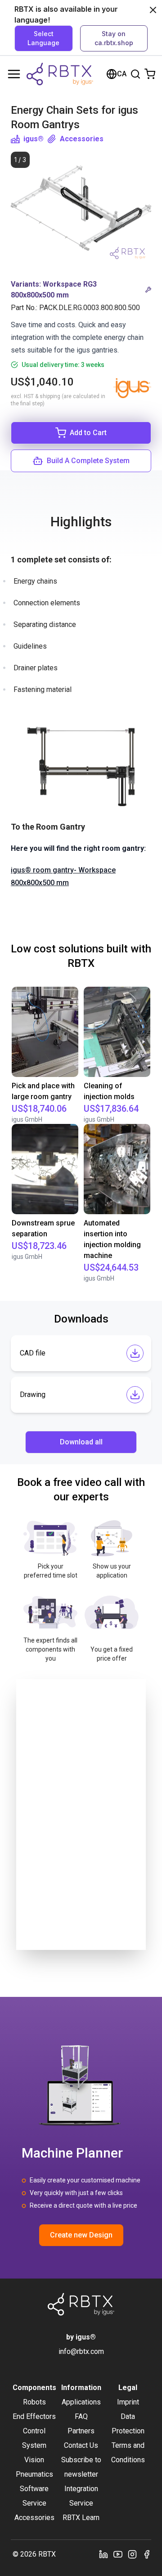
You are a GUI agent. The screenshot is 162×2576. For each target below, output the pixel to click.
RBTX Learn (81, 2518)
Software (34, 2489)
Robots (34, 2402)
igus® (34, 139)
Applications (81, 2402)
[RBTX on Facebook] (147, 2554)
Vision (34, 2460)
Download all (81, 1442)
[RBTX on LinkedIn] (103, 2554)
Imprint (128, 2402)
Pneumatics (34, 2474)
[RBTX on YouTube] (118, 2554)
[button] (81, 290)
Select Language (43, 38)
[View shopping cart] (150, 74)
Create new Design (81, 2235)
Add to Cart (88, 433)
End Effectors (34, 2416)
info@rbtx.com (81, 2351)
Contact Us (81, 2445)
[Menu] (14, 74)
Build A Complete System (88, 461)
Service (34, 2503)
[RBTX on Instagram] (132, 2554)
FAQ (81, 2416)
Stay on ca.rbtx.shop (114, 38)
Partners (81, 2431)
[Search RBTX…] (135, 74)
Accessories (82, 139)
